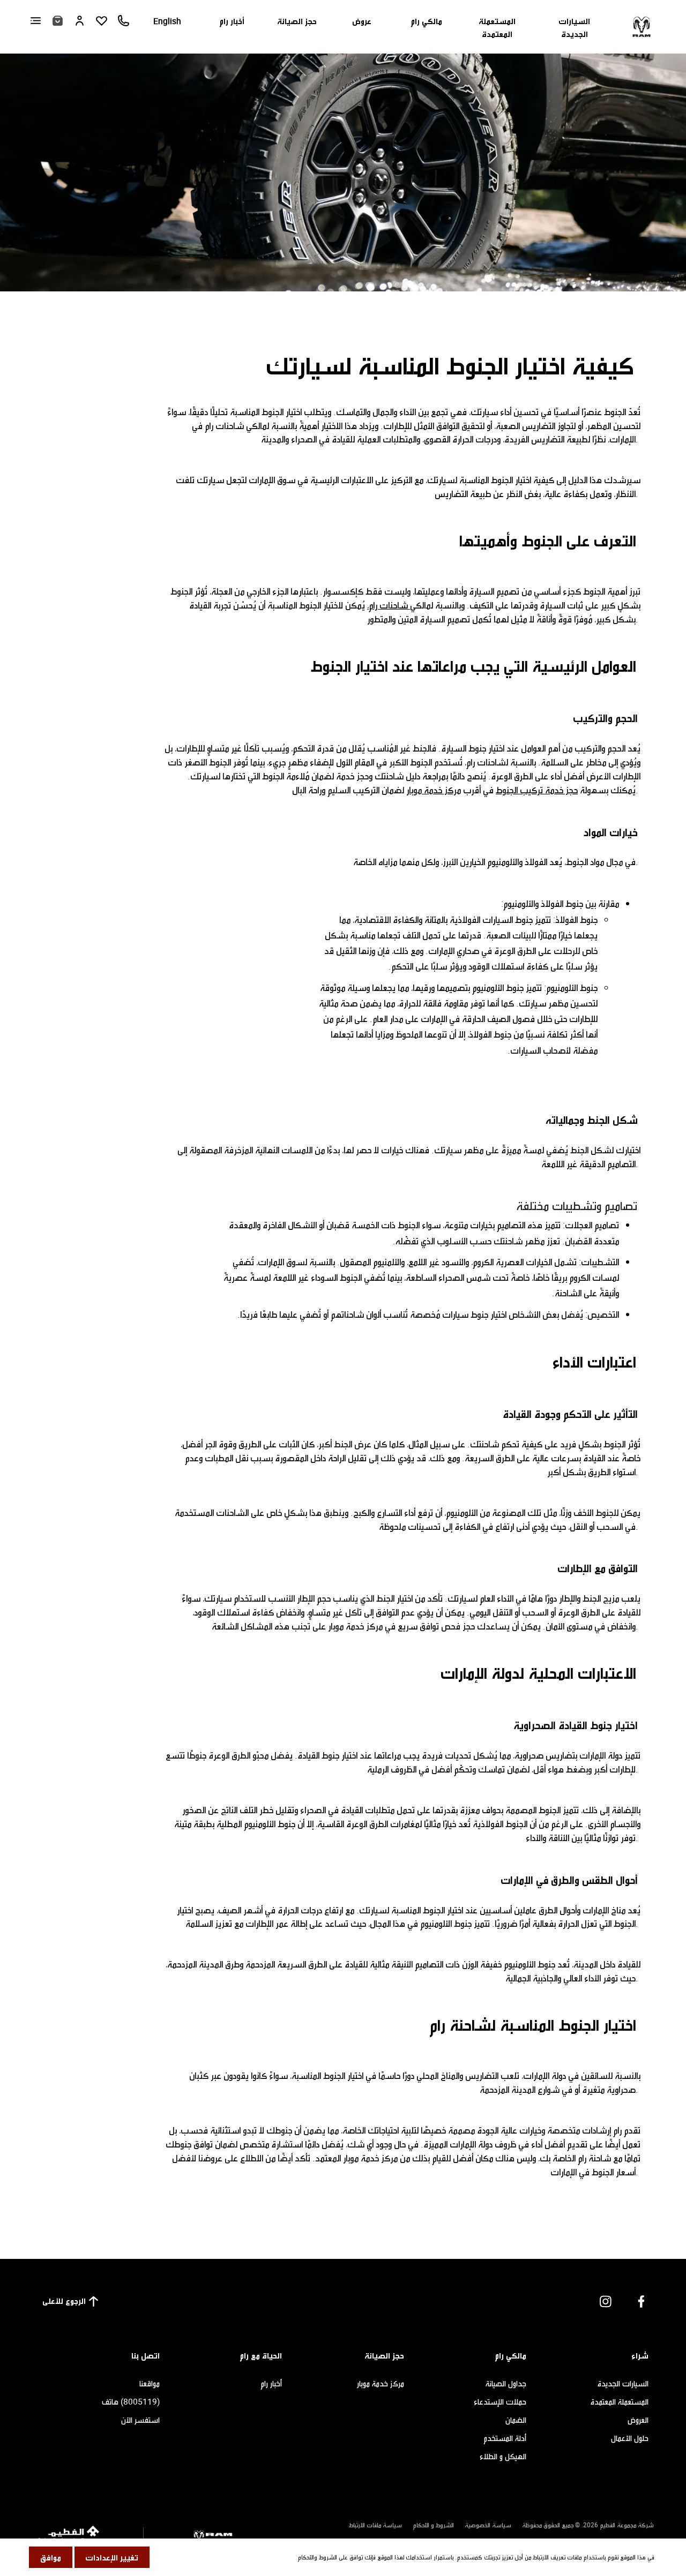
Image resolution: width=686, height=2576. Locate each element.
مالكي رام (426, 21)
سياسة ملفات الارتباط (375, 2525)
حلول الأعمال (630, 2438)
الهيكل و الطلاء (503, 2456)
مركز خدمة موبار (434, 790)
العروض (638, 2420)
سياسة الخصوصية (488, 2525)
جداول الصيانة (506, 2383)
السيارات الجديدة (574, 27)
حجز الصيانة (297, 21)
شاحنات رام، (389, 605)
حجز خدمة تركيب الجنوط (537, 790)
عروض (362, 21)
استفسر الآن (140, 2420)
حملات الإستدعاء (500, 2401)
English (167, 21)
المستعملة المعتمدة (497, 27)
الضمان (516, 2420)
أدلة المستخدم (505, 2438)
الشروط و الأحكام (433, 2525)
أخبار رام (232, 21)
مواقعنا (150, 2383)
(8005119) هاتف (131, 2401)
